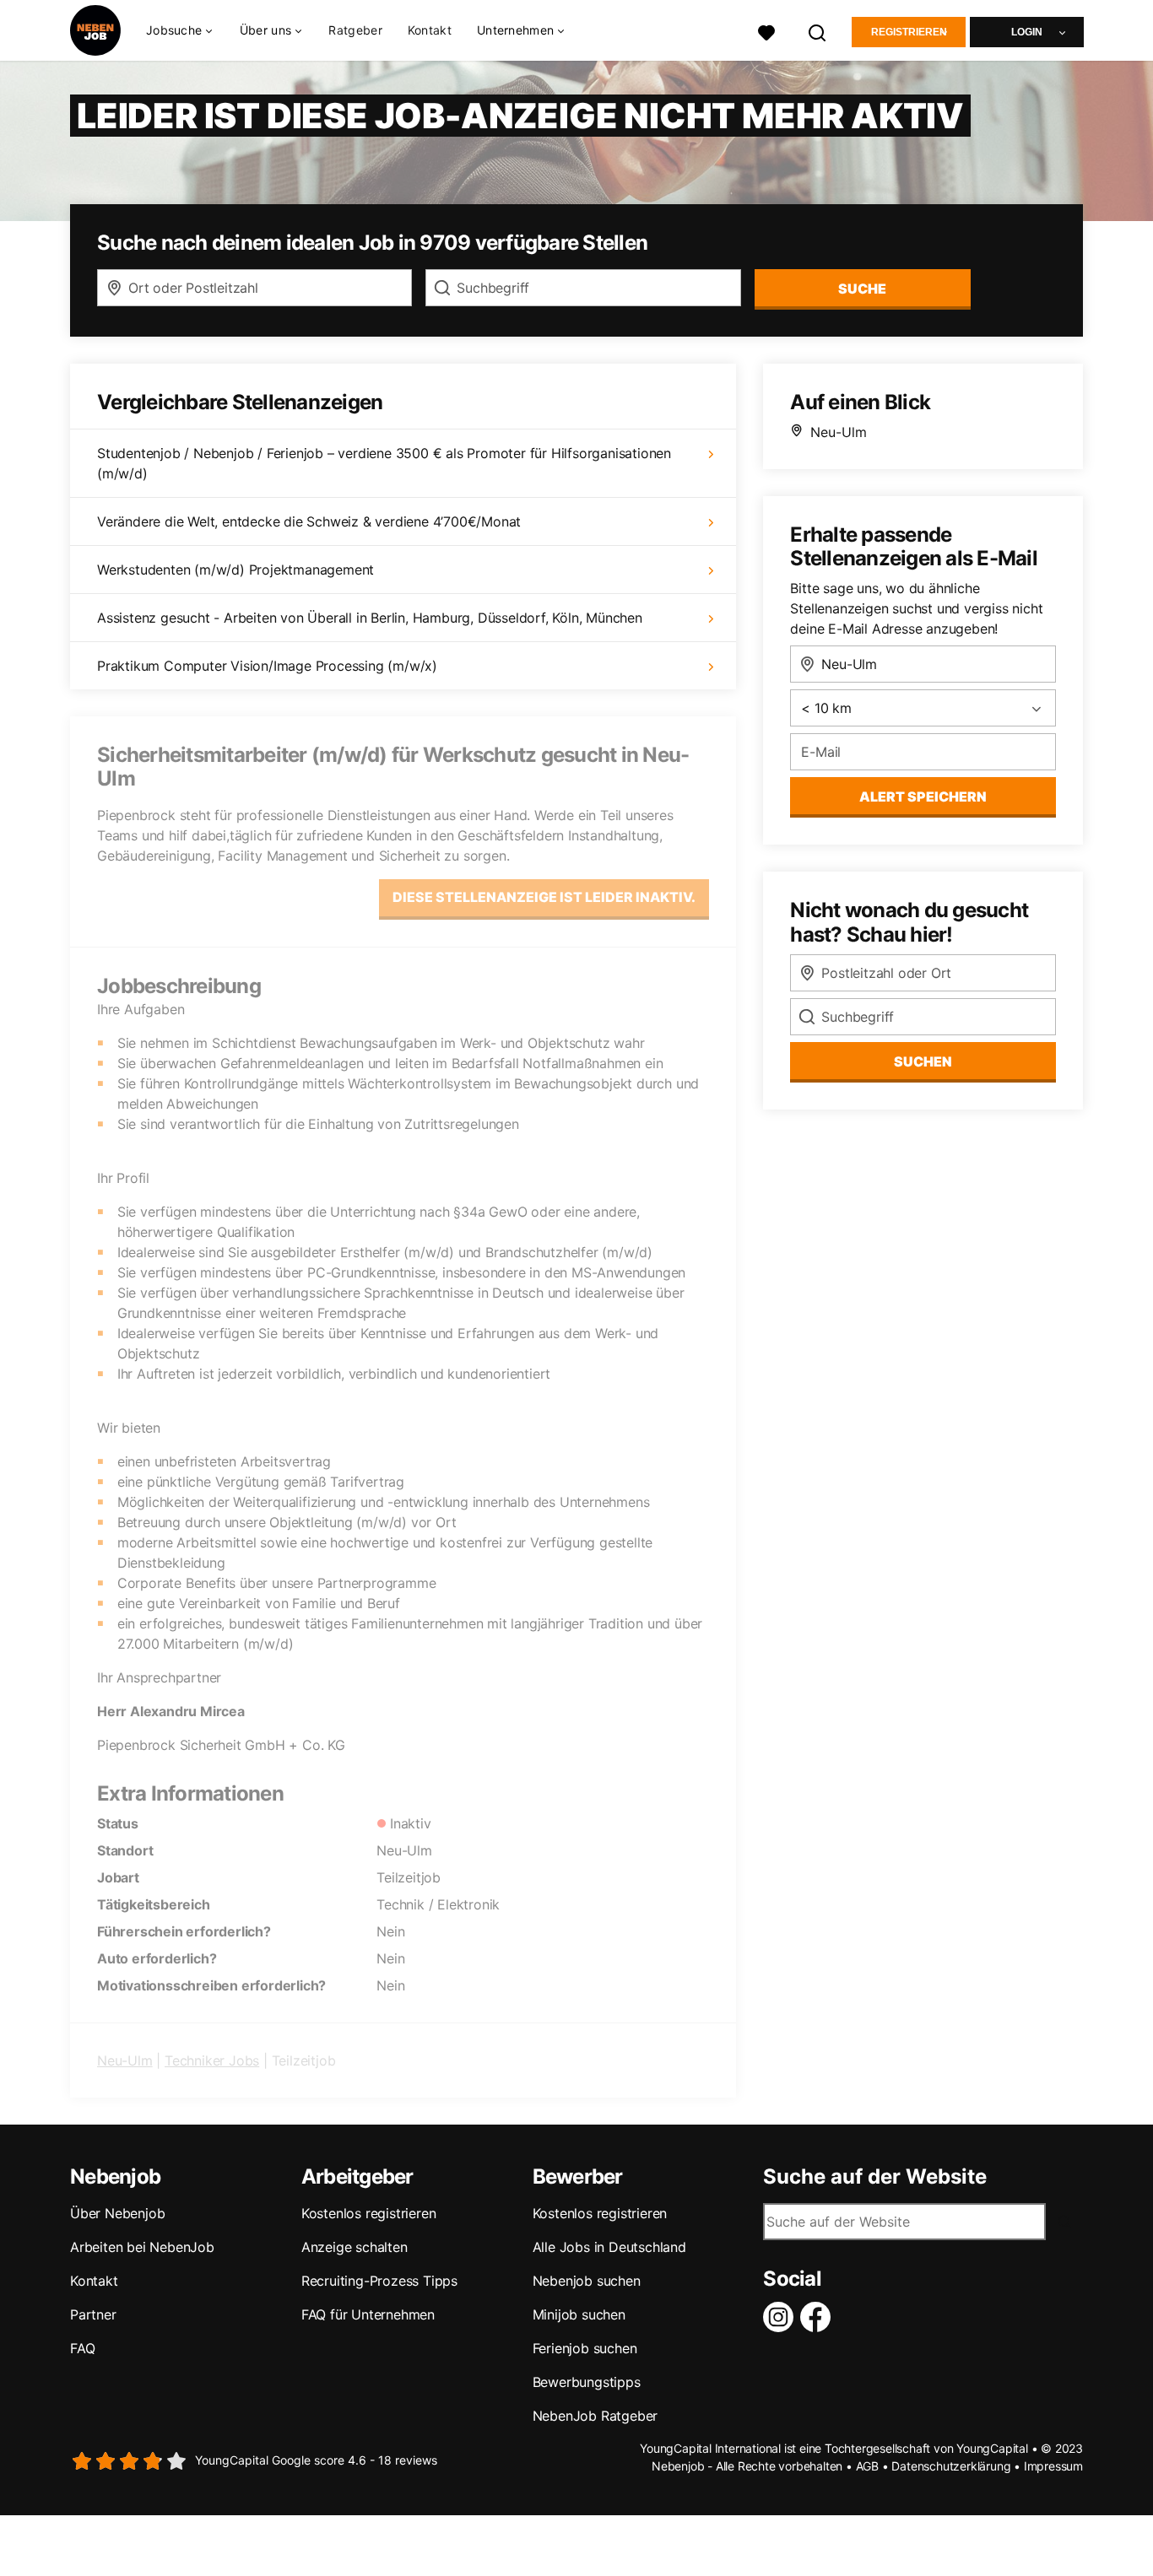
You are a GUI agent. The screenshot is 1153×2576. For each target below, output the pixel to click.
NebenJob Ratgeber (595, 2416)
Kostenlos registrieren (369, 2213)
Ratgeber (355, 30)
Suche (862, 289)
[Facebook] (819, 2317)
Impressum (1053, 2466)
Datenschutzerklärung (951, 2466)
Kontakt (430, 30)
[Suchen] (818, 31)
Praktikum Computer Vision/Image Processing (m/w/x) (267, 666)
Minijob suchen (579, 2314)
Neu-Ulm (125, 2060)
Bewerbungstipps (587, 2382)
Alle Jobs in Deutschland (609, 2247)
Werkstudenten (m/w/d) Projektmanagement (235, 570)
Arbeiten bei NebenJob (142, 2247)
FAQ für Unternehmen (368, 2314)
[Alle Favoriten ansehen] (766, 31)
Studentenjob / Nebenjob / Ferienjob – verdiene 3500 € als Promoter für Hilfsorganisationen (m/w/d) (384, 463)
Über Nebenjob (117, 2213)
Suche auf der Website (875, 2177)
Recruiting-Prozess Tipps (379, 2281)
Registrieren (909, 32)
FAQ (82, 2348)
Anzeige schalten (355, 2247)
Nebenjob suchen (587, 2281)
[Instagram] (782, 2317)
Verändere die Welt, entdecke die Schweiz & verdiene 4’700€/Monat (309, 521)
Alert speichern (923, 797)
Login (1027, 32)
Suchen (923, 1061)
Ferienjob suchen (585, 2348)
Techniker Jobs (212, 2060)
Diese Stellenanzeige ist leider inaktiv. (544, 897)
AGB (867, 2466)
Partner (93, 2314)
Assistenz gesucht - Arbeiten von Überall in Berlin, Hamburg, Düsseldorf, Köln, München (370, 618)
